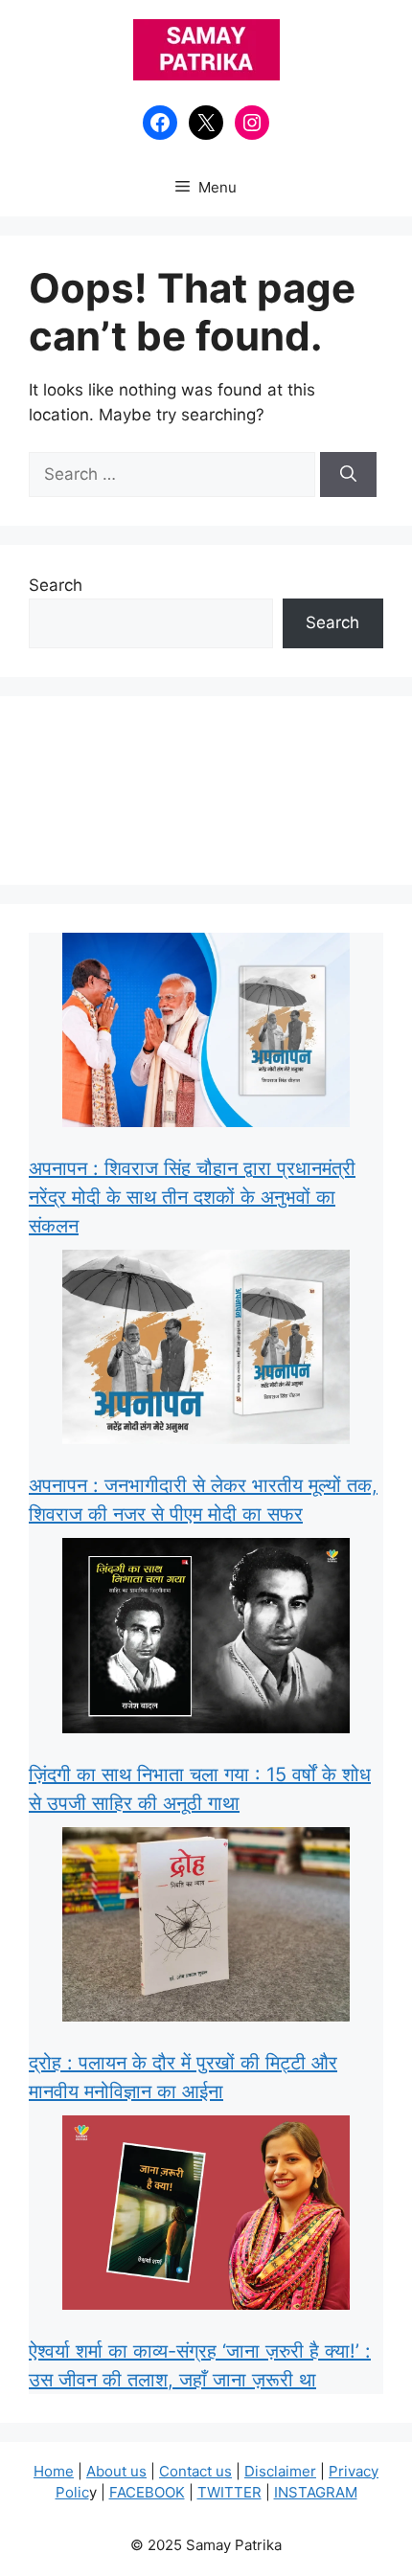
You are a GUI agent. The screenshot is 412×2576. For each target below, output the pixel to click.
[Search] (348, 475)
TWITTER (229, 2492)
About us (116, 2471)
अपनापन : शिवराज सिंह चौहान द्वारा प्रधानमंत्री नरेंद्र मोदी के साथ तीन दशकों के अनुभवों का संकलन (192, 1197)
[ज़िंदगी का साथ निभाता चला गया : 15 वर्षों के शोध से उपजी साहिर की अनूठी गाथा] (206, 1639)
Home (54, 2471)
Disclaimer (280, 2471)
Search (56, 585)
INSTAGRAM (316, 2492)
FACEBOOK (147, 2492)
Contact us (195, 2471)
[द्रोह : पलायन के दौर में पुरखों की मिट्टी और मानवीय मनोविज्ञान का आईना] (206, 1928)
